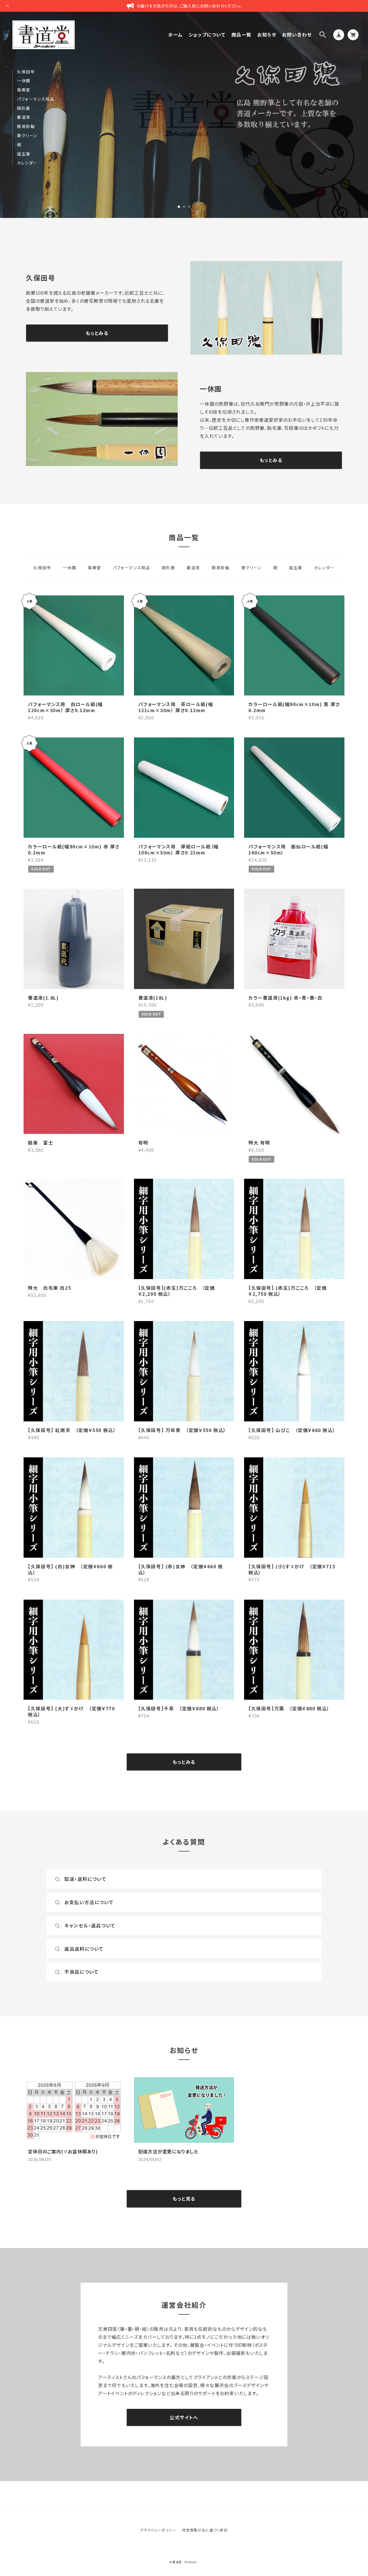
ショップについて (207, 35)
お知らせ (267, 35)
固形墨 (24, 108)
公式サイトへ (184, 2417)
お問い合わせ (297, 35)
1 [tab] (179, 207)
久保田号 (26, 72)
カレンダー (27, 163)
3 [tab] (189, 207)
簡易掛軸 (26, 126)
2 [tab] (184, 207)
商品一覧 (241, 35)
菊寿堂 (24, 90)
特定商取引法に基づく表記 (205, 2530)
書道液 (24, 117)
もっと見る (184, 2199)
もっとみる (97, 333)
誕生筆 (24, 154)
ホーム (176, 35)
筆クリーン (27, 136)
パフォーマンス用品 (36, 99)
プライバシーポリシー (158, 2530)
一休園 (24, 81)
